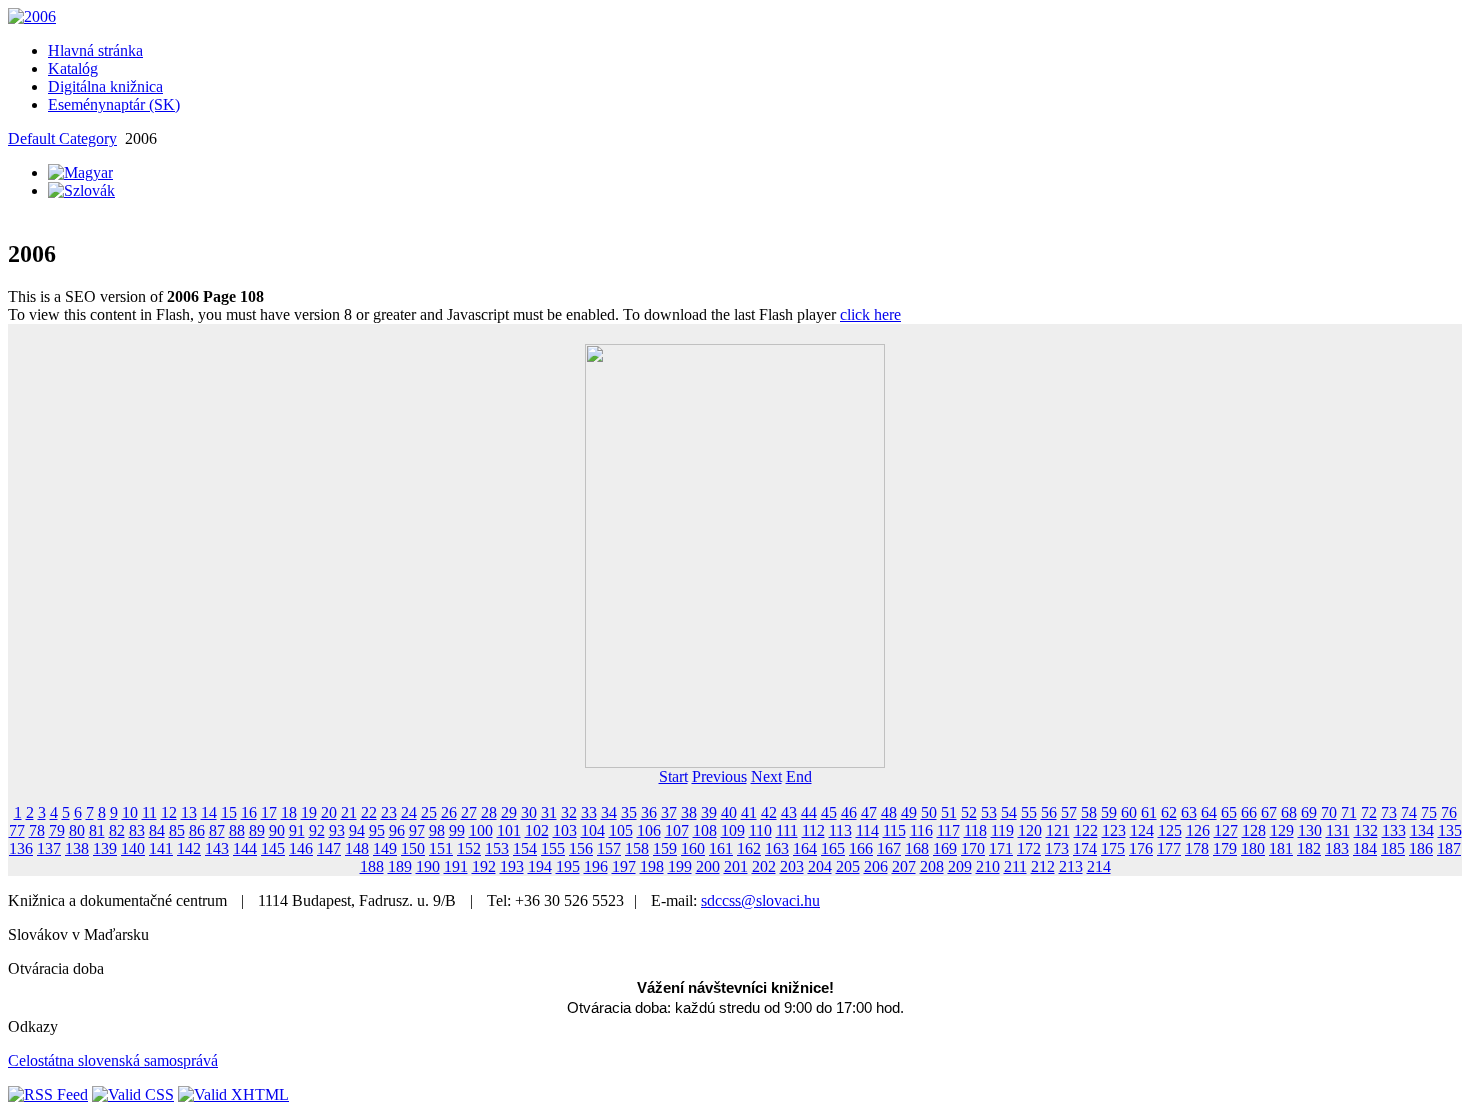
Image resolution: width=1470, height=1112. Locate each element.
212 (1043, 866)
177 (1169, 848)
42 (769, 812)
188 (372, 866)
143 (217, 848)
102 (537, 830)
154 (525, 848)
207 (904, 866)
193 (512, 866)
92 (317, 830)
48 (889, 812)
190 (428, 866)
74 (1409, 812)
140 (133, 848)
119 (1002, 830)
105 (621, 830)
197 (624, 866)
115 (894, 830)
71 (1349, 812)
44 (809, 812)
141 (161, 848)
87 (217, 830)
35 (629, 812)
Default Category (62, 138)
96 (397, 830)
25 (429, 812)
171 (1001, 848)
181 (1281, 848)
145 (273, 848)
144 (245, 848)
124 (1142, 830)
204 (820, 866)
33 (589, 812)
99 (457, 830)
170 (973, 848)
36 (649, 812)
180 (1253, 848)
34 (609, 812)
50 (929, 812)
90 (277, 830)
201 (736, 866)
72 (1369, 812)
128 (1254, 830)
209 (960, 866)
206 (876, 866)
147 (329, 848)
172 (1029, 848)
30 (529, 812)
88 (237, 830)
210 (988, 866)
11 (149, 812)
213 (1071, 866)
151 (441, 848)
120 (1030, 830)
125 (1170, 830)
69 (1309, 812)
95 (377, 830)
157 (609, 848)
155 (553, 848)
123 (1114, 830)
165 (833, 848)
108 (705, 830)
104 (593, 830)
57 (1069, 812)
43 (789, 812)
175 (1113, 848)
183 (1337, 848)
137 (49, 848)
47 (869, 812)
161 (721, 848)
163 (777, 848)
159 (665, 848)
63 (1189, 812)
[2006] (32, 16)
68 (1289, 812)
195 (568, 866)
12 (169, 812)
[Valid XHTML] (233, 1094)
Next (766, 776)
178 (1197, 848)
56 (1049, 812)
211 (1015, 866)
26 (449, 812)
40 (729, 812)
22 (369, 812)
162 (749, 848)
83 (137, 830)
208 (932, 866)
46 (849, 812)
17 (269, 812)
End (799, 776)
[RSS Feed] (48, 1094)
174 (1085, 848)
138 (77, 848)
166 (861, 848)
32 (569, 812)
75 (1429, 812)
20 (329, 812)
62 (1169, 812)
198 (652, 866)
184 (1365, 848)
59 (1109, 812)
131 (1338, 830)
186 (1421, 848)
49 (909, 812)
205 (848, 866)
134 (1422, 830)
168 (917, 848)
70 (1329, 812)
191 (456, 866)
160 (693, 848)
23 (389, 812)
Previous (719, 776)
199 (680, 866)
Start (673, 776)
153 (497, 848)
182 (1309, 848)
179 (1225, 848)
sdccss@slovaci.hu (760, 900)
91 (297, 830)
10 (130, 812)
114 (867, 830)
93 (337, 830)
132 (1366, 830)
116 (921, 830)
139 (105, 848)
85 (177, 830)
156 (581, 848)
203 (792, 866)
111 (787, 830)
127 (1226, 830)
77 (17, 830)
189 (400, 866)
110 (760, 830)
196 (596, 866)
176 (1141, 848)
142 (189, 848)
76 (1449, 812)
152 (469, 848)
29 (509, 812)
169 (945, 848)
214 (1099, 866)
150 (413, 848)
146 (301, 848)
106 (649, 830)
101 (509, 830)
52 (969, 812)
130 (1310, 830)
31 (549, 812)
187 (1449, 848)
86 (197, 830)
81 (97, 830)
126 (1198, 830)
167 (889, 848)
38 (689, 812)
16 (249, 812)
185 (1393, 848)
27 (469, 812)
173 (1057, 848)
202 (764, 866)
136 (21, 848)
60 (1129, 812)
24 (409, 812)
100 (481, 830)
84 (157, 830)
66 (1249, 812)
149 (385, 848)
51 (949, 812)
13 (189, 812)
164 (805, 848)
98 (437, 830)
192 (484, 866)
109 (733, 830)
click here (870, 314)
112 (813, 830)
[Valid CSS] (133, 1094)
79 (57, 830)
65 (1229, 812)
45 (829, 812)
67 (1269, 812)
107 (677, 830)
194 (540, 866)
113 (840, 830)
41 (749, 812)
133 (1394, 830)
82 (117, 830)
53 (989, 812)
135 (1450, 830)
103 (565, 830)
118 (975, 830)
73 (1389, 812)
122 (1086, 830)
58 (1089, 812)
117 (948, 830)
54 (1009, 812)
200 (708, 866)
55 (1029, 812)
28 (489, 812)
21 (349, 812)
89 (257, 830)
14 (209, 812)
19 (309, 812)
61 (1149, 812)
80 (77, 830)
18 (289, 812)
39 (709, 812)
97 (417, 830)
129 (1282, 830)
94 (357, 830)
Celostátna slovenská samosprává (113, 1060)
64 (1209, 812)
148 (357, 848)
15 (229, 812)
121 (1058, 830)
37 (669, 812)
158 (637, 848)
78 (37, 830)
